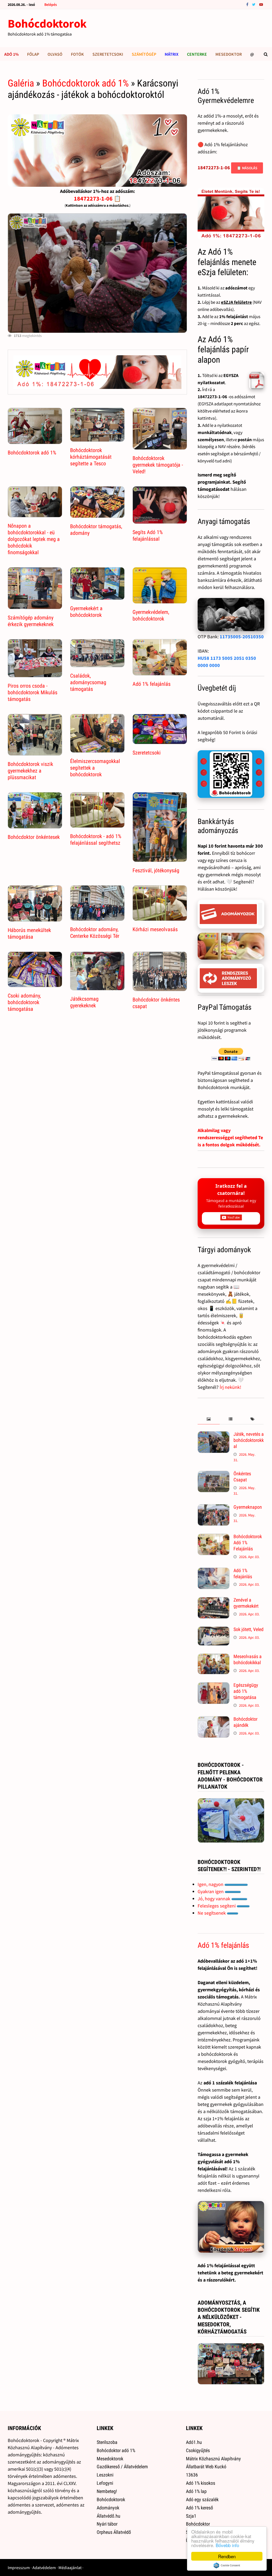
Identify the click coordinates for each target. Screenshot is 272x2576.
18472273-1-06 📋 (97, 198)
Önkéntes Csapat (242, 1477)
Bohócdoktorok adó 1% (86, 83)
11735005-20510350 (242, 637)
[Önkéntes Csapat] (214, 1474)
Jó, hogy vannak (214, 1899)
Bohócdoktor (198, 2524)
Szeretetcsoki (108, 54)
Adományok (108, 2508)
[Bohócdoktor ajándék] (214, 1720)
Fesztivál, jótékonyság (156, 870)
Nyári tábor (107, 2524)
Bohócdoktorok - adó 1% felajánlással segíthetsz (96, 840)
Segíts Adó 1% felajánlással (148, 535)
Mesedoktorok (110, 2459)
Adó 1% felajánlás (152, 684)
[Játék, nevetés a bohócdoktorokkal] (214, 1435)
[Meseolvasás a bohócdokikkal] (214, 1657)
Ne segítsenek (212, 1913)
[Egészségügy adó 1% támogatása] (214, 1686)
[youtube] (261, 4)
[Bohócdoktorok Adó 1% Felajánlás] (214, 1537)
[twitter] (254, 4)
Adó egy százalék (202, 2499)
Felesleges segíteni (217, 1906)
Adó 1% (11, 54)
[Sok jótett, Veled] (214, 1630)
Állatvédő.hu (109, 2516)
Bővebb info (227, 2545)
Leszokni (105, 2475)
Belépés (51, 5)
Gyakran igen (211, 1891)
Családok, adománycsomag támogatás (88, 682)
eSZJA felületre (236, 302)
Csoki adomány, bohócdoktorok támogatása (24, 1002)
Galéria (21, 83)
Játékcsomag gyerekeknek (84, 1002)
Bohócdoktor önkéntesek (34, 837)
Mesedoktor (229, 54)
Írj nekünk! (230, 1387)
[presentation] (209, 1419)
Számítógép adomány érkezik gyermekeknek (31, 621)
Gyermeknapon (248, 1507)
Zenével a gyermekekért (246, 1603)
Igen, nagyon (211, 1884)
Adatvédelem (44, 2568)
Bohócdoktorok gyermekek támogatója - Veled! (158, 465)
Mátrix (172, 54)
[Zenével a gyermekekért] (214, 1601)
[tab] (209, 1419)
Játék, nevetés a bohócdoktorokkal (249, 1440)
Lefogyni (105, 2483)
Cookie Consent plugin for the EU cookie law (227, 2565)
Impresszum (19, 2568)
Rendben (227, 2556)
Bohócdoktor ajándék (245, 1722)
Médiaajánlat (70, 2568)
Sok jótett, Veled (248, 1629)
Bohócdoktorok (47, 23)
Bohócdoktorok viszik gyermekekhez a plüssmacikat (30, 771)
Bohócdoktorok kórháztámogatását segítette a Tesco (91, 457)
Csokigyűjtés (198, 2450)
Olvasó (55, 54)
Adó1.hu (194, 2442)
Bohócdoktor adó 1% (116, 2450)
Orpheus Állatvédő (114, 2532)
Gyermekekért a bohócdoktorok (86, 612)
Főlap (33, 54)
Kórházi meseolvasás (155, 929)
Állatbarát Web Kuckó (206, 2467)
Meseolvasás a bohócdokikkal (248, 1659)
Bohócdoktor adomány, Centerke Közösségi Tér (95, 933)
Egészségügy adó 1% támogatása (246, 1691)
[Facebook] (248, 4)
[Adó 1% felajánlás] (214, 1571)
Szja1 (191, 2516)
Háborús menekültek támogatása (29, 933)
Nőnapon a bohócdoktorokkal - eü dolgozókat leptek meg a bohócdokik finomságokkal (34, 539)
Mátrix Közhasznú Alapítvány (213, 2459)
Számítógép (144, 54)
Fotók (77, 54)
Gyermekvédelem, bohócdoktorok (151, 615)
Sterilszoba (107, 2442)
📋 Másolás (247, 168)
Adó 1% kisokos (201, 2483)
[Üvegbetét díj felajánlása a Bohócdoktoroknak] (231, 774)
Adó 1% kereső (199, 2508)
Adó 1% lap (196, 2491)
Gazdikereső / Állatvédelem (122, 2467)
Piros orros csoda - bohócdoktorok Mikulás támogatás (33, 692)
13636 (192, 2475)
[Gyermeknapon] (214, 1508)
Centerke (197, 54)
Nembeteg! (107, 2491)
